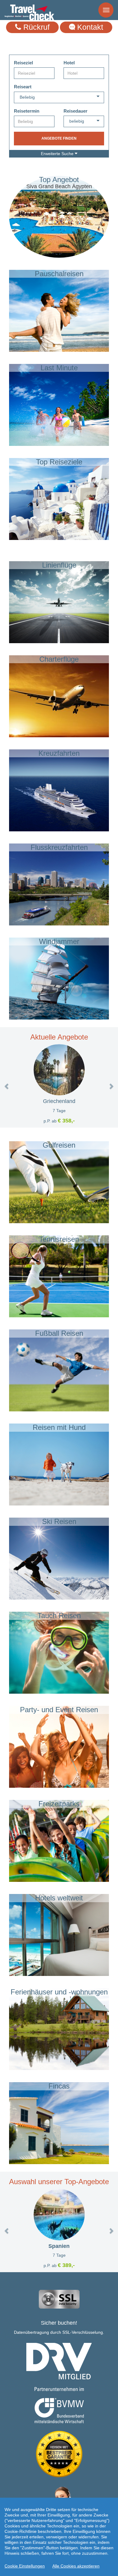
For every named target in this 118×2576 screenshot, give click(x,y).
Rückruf (35, 27)
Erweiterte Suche (58, 154)
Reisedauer (75, 111)
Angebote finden (59, 138)
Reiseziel (23, 63)
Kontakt (89, 27)
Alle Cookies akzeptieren (76, 2566)
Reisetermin (27, 111)
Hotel (69, 63)
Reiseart (23, 87)
